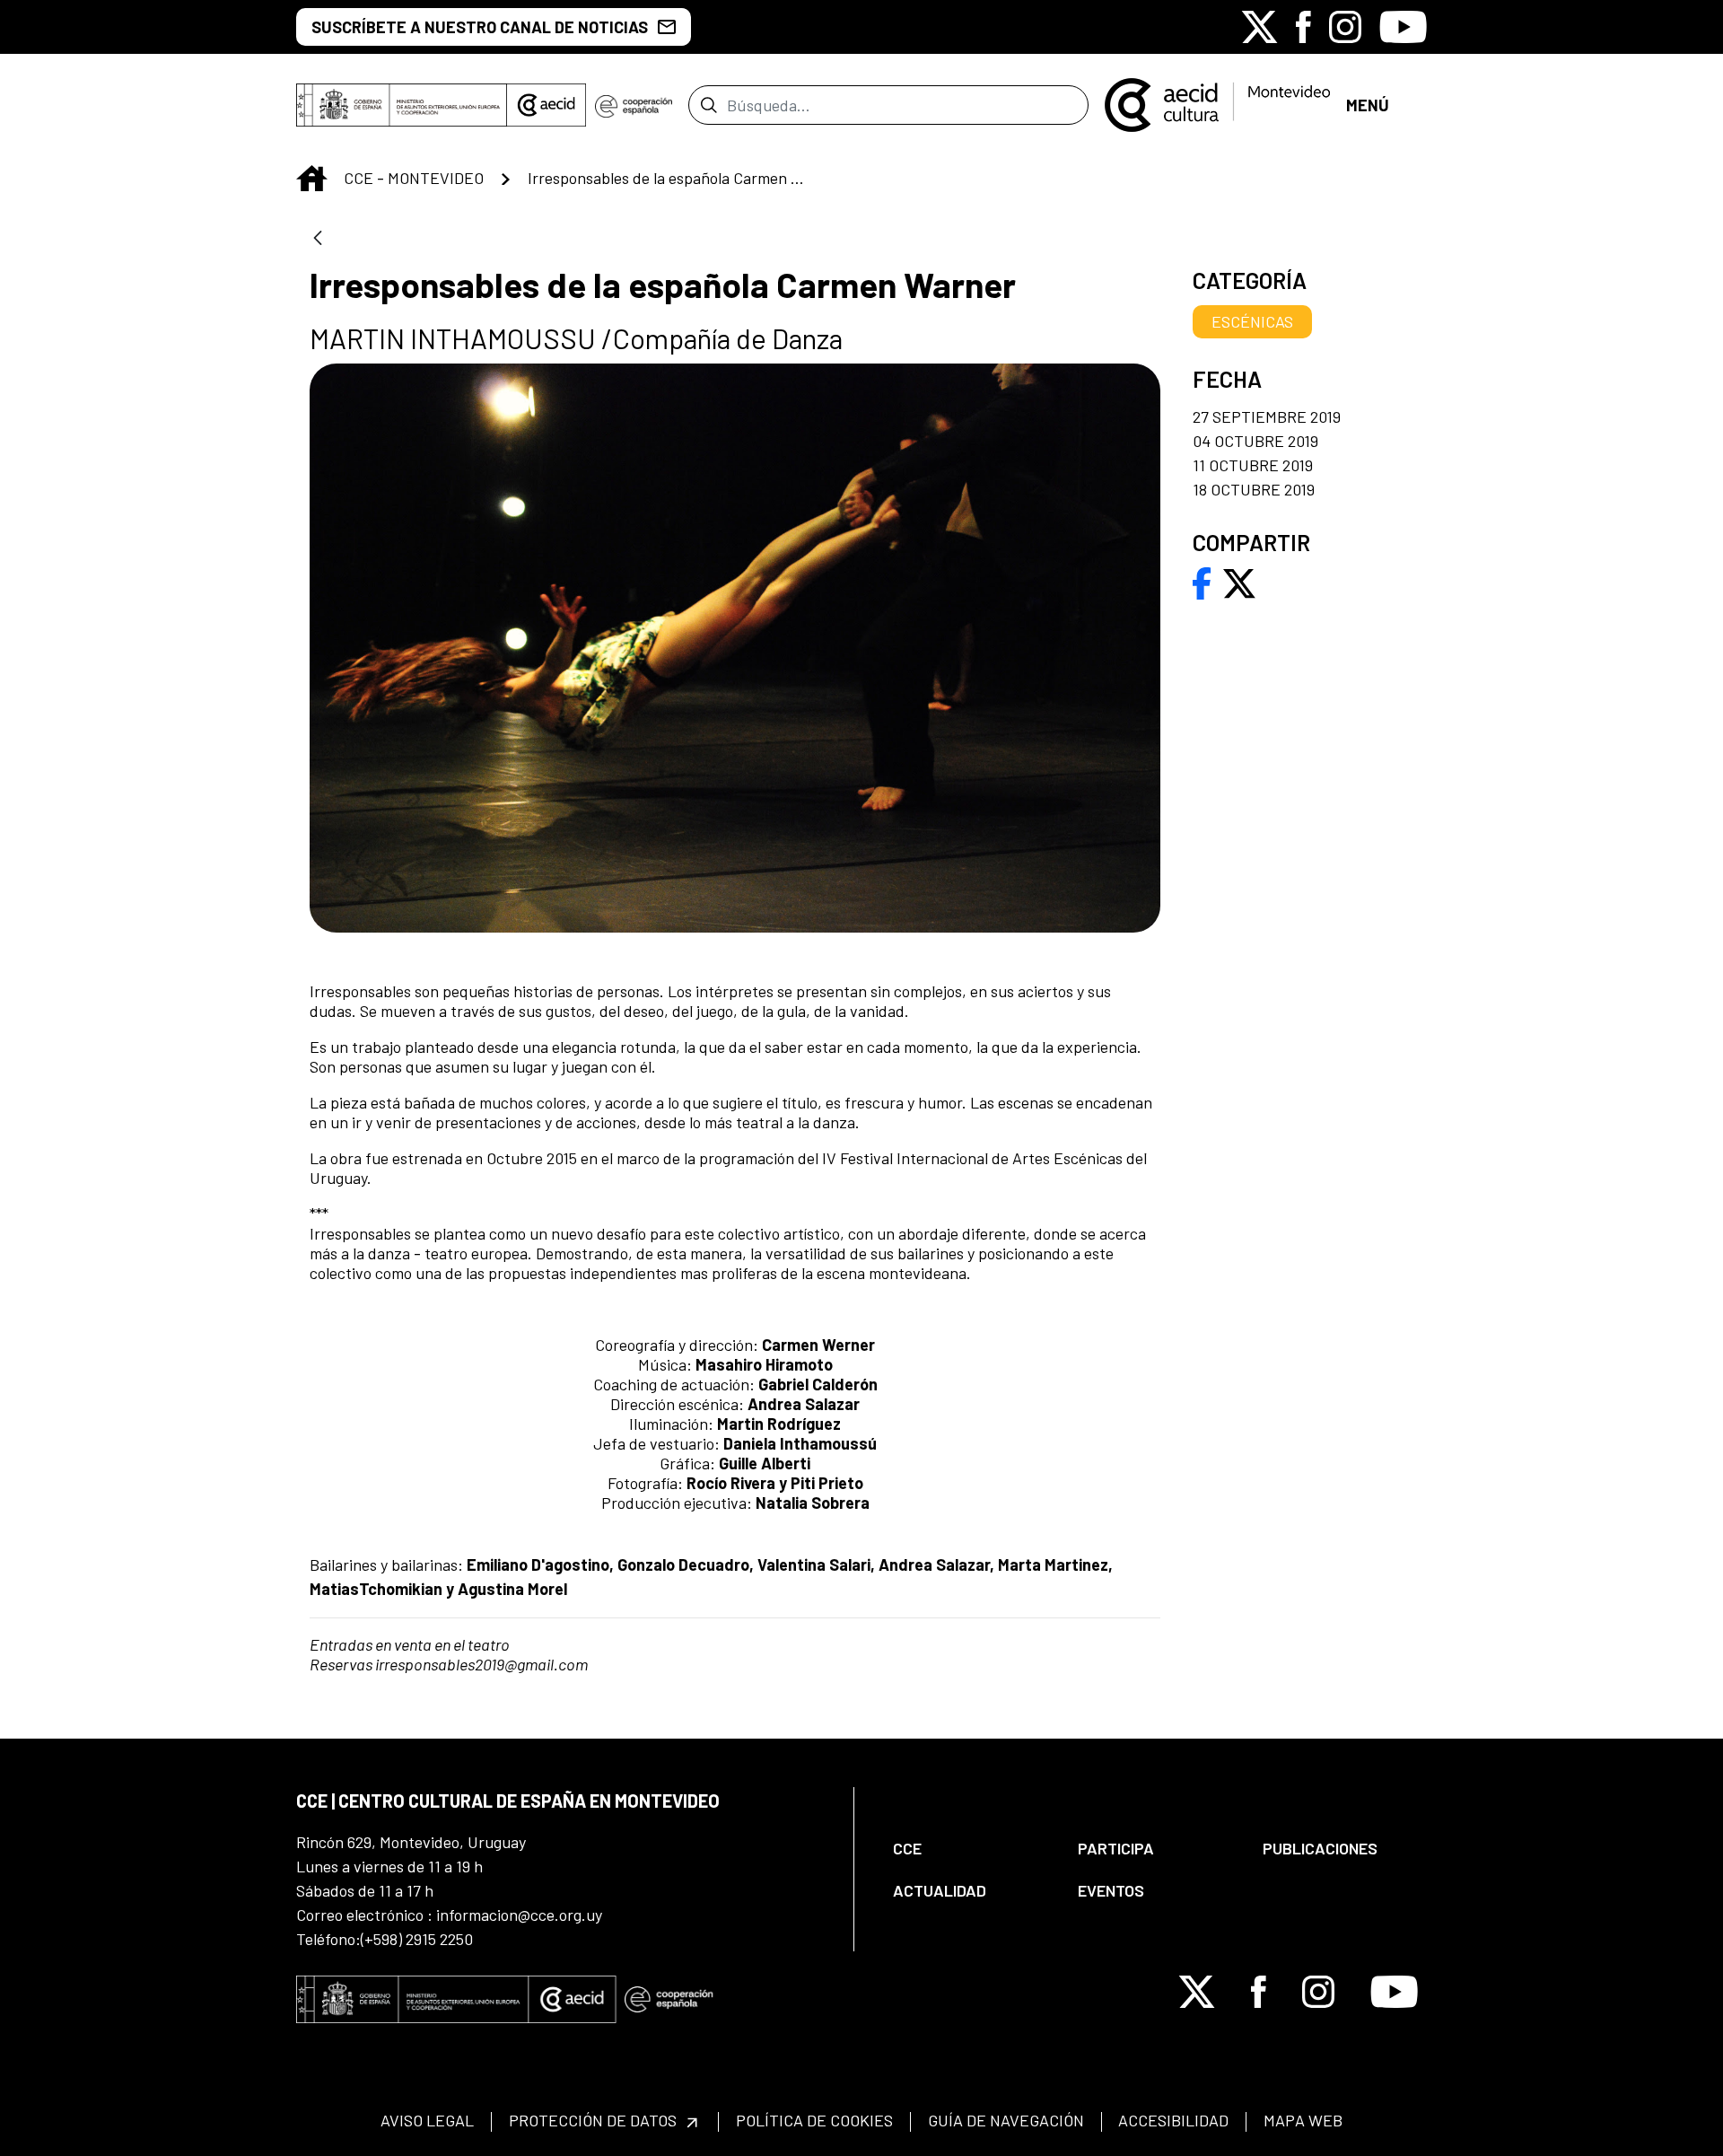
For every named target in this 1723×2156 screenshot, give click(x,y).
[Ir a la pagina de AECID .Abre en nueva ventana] (547, 105)
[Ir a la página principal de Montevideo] (1217, 103)
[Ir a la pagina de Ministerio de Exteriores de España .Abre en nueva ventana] (402, 105)
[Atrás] (318, 239)
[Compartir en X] (1239, 582)
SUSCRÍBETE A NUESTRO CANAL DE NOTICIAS (480, 27)
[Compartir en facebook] (1202, 582)
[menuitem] (970, 1849)
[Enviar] (708, 105)
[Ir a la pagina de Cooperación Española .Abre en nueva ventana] (634, 105)
